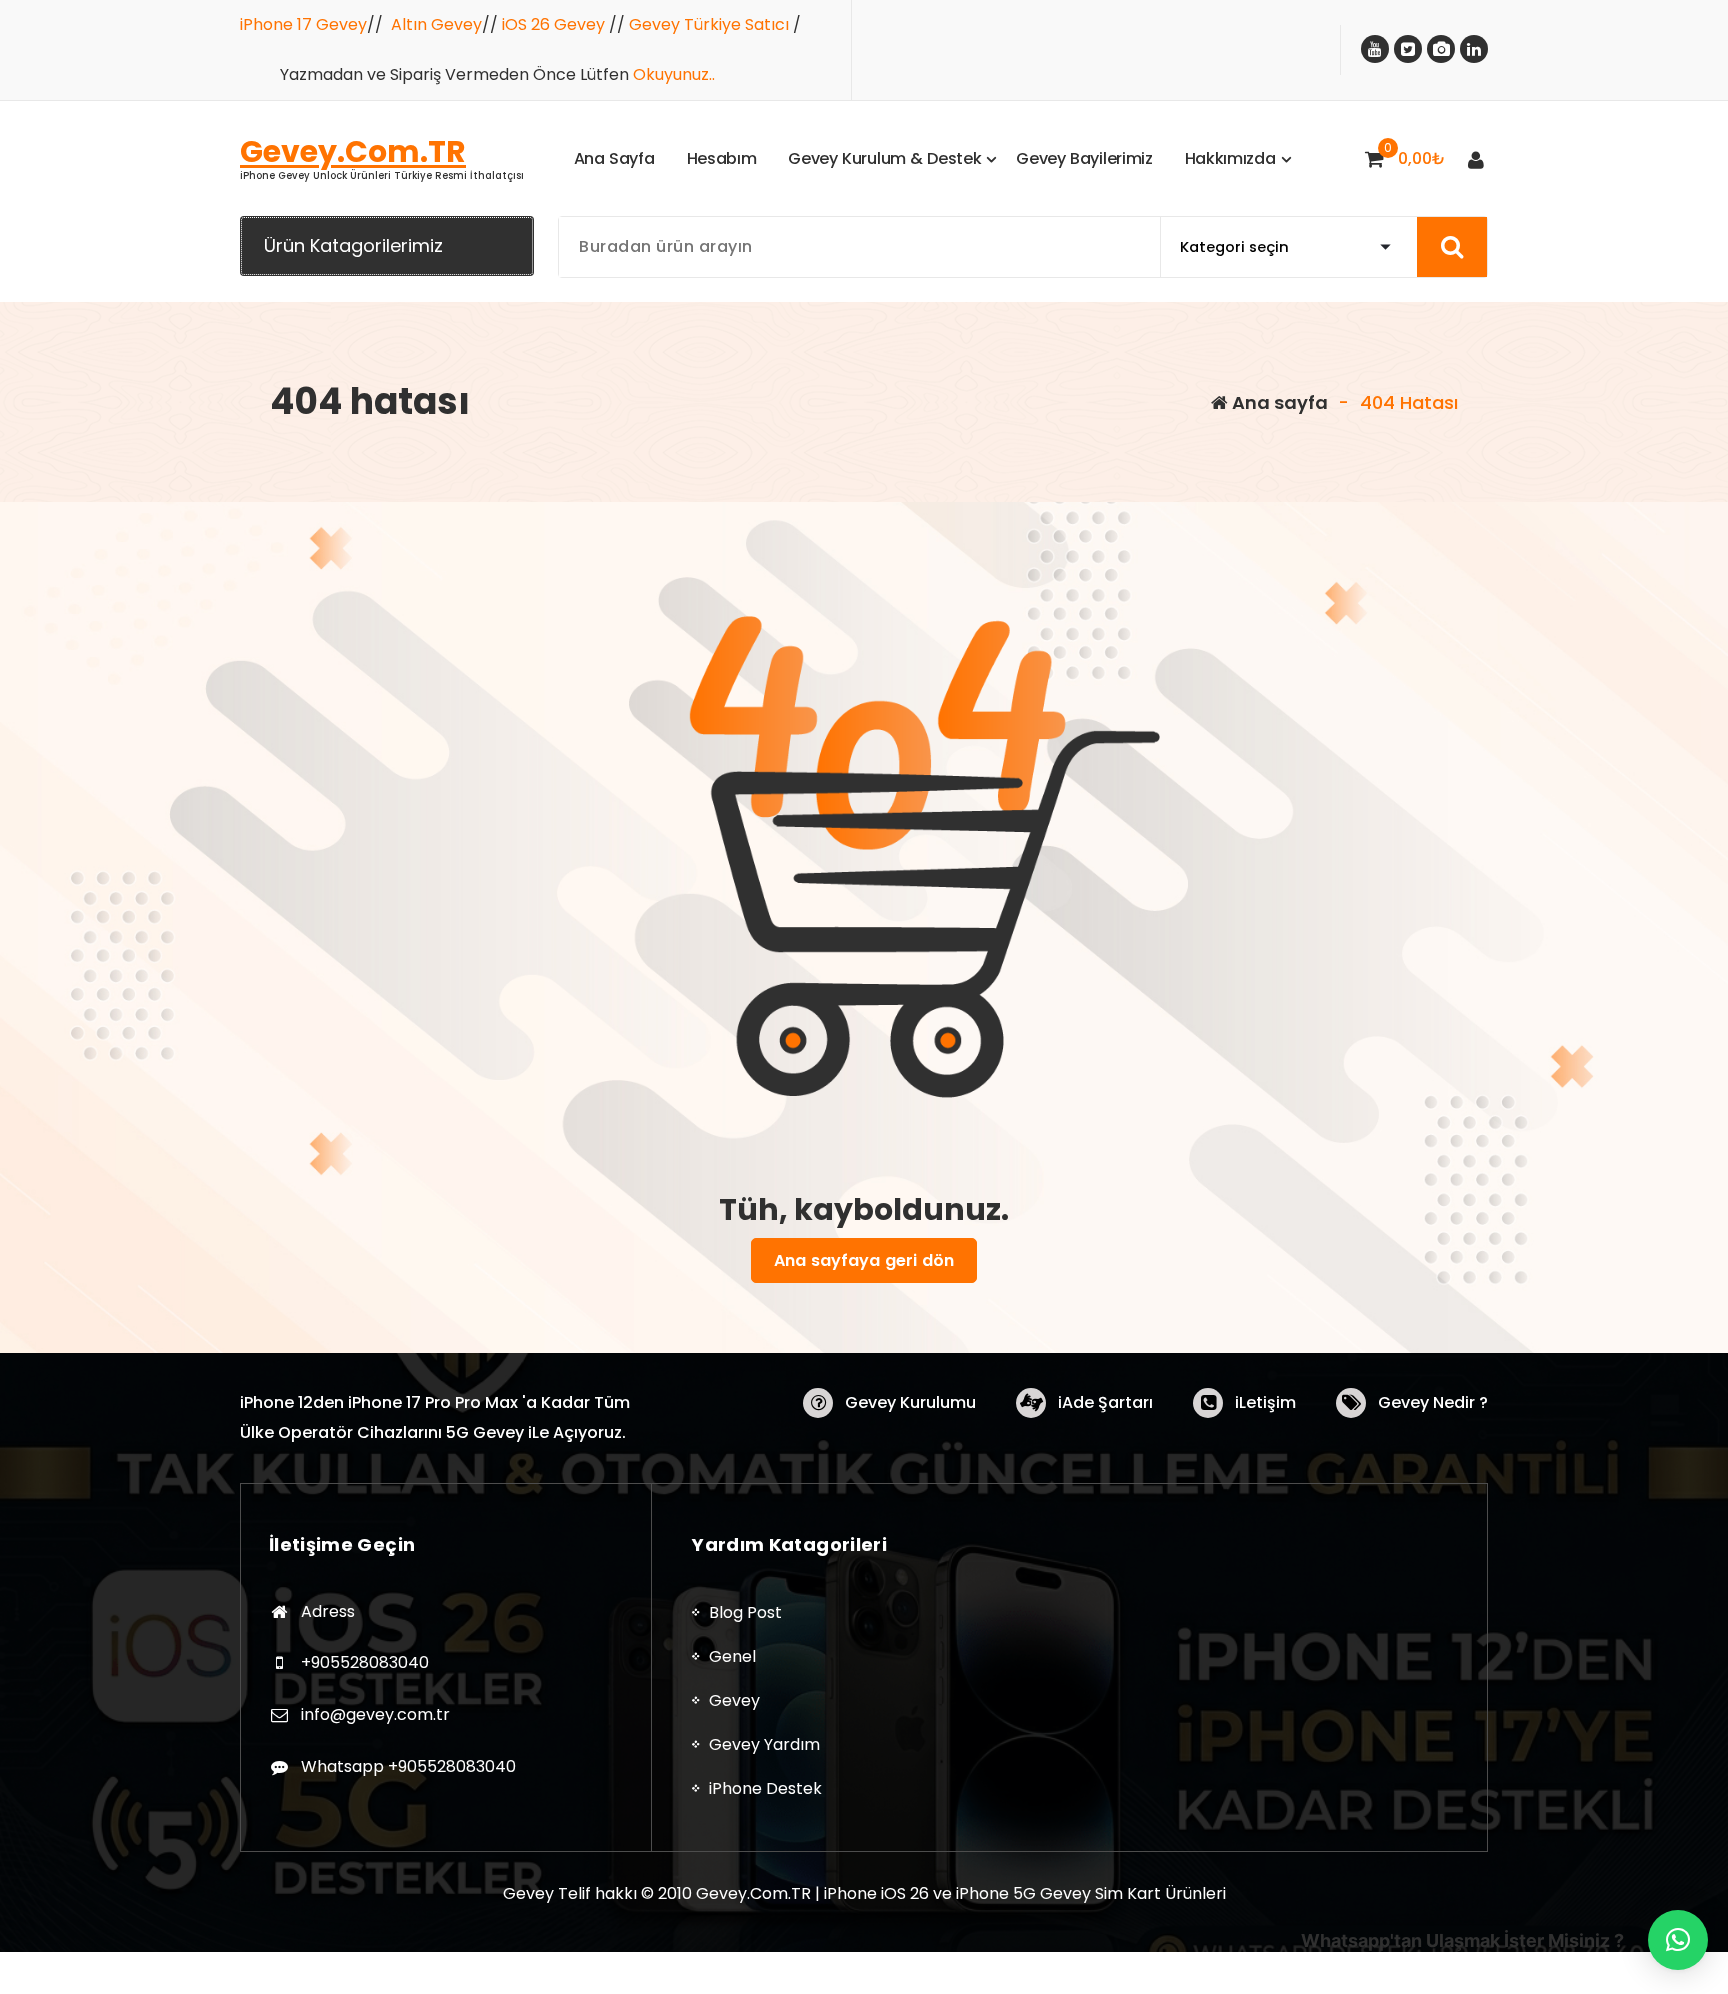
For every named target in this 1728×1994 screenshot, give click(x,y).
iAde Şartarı (1105, 1402)
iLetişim (1265, 1402)
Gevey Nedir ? (1433, 1402)
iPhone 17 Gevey (303, 24)
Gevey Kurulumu (910, 1402)
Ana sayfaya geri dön (864, 1260)
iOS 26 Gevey (553, 24)
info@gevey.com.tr (375, 1714)
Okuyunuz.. (674, 74)
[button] (1678, 1940)
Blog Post (745, 1612)
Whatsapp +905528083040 (408, 1766)
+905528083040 (365, 1662)
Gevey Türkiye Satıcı (709, 24)
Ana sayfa (1278, 402)
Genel (732, 1656)
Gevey (734, 1700)
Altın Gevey (436, 24)
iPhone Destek (765, 1788)
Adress (328, 1611)
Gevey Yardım (764, 1744)
